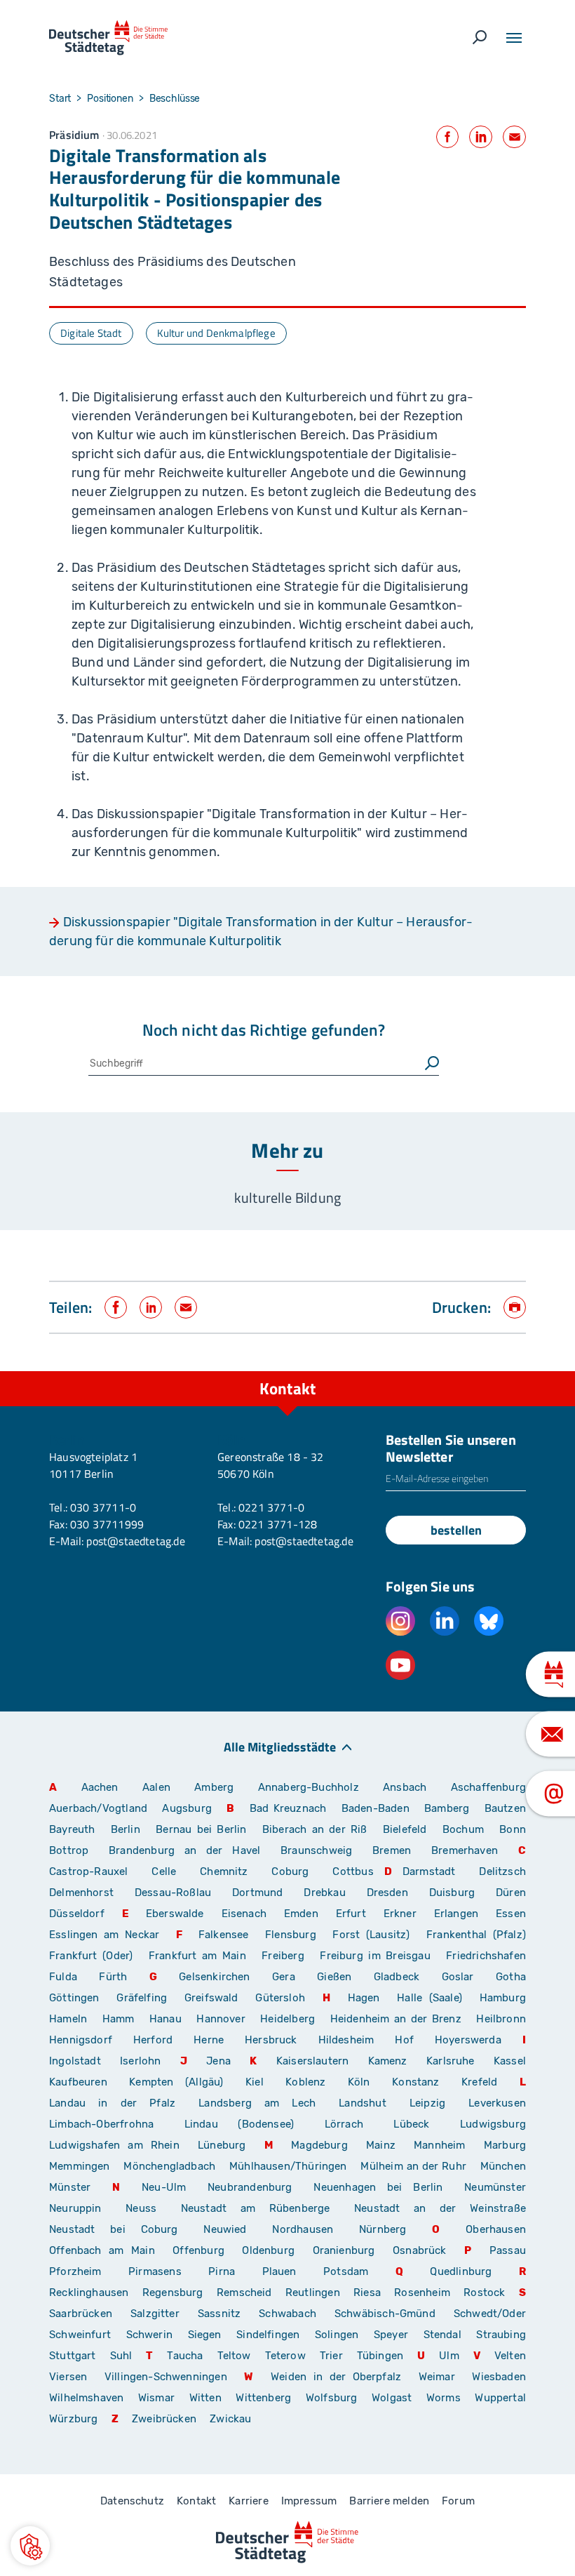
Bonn (513, 1829)
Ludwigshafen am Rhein (114, 2145)
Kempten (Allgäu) (176, 2082)
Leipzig (427, 2103)
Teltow (234, 2356)
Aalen (156, 1787)
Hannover (221, 2019)
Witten (205, 2398)
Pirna (222, 2271)
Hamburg (503, 1998)
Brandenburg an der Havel (184, 1850)
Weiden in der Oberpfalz (339, 2377)
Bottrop (69, 1850)
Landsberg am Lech (257, 2103)
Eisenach (244, 1914)
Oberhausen (496, 2229)
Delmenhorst (81, 1893)
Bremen (392, 1850)
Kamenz (388, 2061)
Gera (284, 1977)
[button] (30, 2546)
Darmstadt (429, 1871)
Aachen (100, 1787)
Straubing (501, 2335)
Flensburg (291, 1935)
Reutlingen (313, 2293)
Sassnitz (219, 2314)
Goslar (458, 1977)
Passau (508, 2250)
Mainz (381, 2145)
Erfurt (351, 1914)
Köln (359, 2082)
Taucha (185, 2356)
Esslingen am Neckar (104, 1935)
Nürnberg (383, 2229)
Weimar (437, 2377)
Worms (444, 2398)
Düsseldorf (77, 1914)
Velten (510, 2356)
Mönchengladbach (169, 2166)
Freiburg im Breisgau (375, 1956)
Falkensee (224, 1935)
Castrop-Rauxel (89, 1871)
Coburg (290, 1871)
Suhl (121, 2356)
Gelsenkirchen (214, 1977)
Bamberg (447, 1808)
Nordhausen (303, 2229)
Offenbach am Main (102, 2250)
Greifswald (211, 1998)
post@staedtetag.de (135, 1541)
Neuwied (225, 2229)
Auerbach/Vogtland (98, 1808)
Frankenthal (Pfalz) (476, 1935)
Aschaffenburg (488, 1787)
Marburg (505, 2145)
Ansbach (405, 1787)
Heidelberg (287, 2019)
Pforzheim (75, 2271)
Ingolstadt (75, 2061)
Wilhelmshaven (86, 2398)
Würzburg (73, 2419)
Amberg (214, 1787)
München (503, 2166)
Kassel (510, 2061)
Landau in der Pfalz (112, 2103)
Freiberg (283, 1956)
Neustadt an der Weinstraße (440, 2208)
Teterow (285, 2356)
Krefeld (479, 2082)
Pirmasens (155, 2271)
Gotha (511, 1977)
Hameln (68, 2019)
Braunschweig (316, 1850)
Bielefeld (405, 1829)
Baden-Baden (376, 1808)
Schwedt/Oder (490, 2314)
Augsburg (187, 1808)
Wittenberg (263, 2398)
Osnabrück (420, 2250)
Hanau (165, 2019)
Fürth (113, 1977)
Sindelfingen (268, 2335)
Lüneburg (222, 2145)
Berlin (126, 1829)
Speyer (391, 2335)
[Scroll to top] (533, 1371)
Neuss (141, 2208)
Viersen (68, 2377)
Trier (331, 2356)
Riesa (367, 2293)
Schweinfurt (80, 2335)
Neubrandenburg (250, 2187)
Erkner (400, 1914)
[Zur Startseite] (108, 38)
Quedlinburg (461, 2271)
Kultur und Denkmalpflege (216, 333)
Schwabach (291, 2314)
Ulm (449, 2356)
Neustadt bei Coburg (114, 2229)
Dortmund (257, 1893)
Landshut (362, 2103)
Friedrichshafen (486, 1956)
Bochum (463, 1829)
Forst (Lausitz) (371, 1935)
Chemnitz (224, 1871)
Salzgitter (155, 2314)
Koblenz (305, 2082)
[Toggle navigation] (514, 38)
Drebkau (330, 1893)
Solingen (337, 2335)
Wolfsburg (332, 2398)
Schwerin (149, 2335)
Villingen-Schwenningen (166, 2377)
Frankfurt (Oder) (91, 1956)
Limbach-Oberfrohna (101, 2124)
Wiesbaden (499, 2377)
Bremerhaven (465, 1850)
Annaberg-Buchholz (309, 1787)
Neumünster (495, 2187)
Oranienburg (344, 2250)
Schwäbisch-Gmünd (385, 2314)
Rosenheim (422, 2293)
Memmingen (80, 2166)
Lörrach (344, 2124)
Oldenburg (268, 2250)
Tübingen (380, 2356)
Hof (404, 2040)
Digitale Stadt (91, 333)
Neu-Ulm (164, 2187)
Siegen (205, 2335)
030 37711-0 (103, 1507)
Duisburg (452, 1893)
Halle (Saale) (429, 1998)
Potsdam (346, 2271)
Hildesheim (346, 2040)
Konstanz (415, 2082)
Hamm (119, 2019)
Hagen (364, 1998)
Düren (511, 1893)
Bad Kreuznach (288, 1808)
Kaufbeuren (78, 2082)
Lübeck (421, 2124)
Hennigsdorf (81, 2040)
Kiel (255, 2082)
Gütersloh (280, 1998)
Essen (511, 1914)
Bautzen (505, 1808)
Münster (70, 2187)
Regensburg (173, 2293)
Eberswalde (175, 1914)
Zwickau (230, 2419)
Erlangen (456, 1914)
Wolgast (392, 2398)
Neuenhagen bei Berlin (378, 2187)
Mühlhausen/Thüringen (288, 2166)
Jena (218, 2061)
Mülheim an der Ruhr (413, 2166)
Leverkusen (497, 2103)
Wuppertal (500, 2398)
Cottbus (353, 1871)
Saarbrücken (81, 2314)
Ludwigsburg (493, 2124)
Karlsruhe (451, 2061)
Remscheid (244, 2293)
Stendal (442, 2335)
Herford (153, 2040)
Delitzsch (502, 1871)
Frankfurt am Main (197, 1956)
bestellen (456, 1530)
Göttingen (77, 1998)
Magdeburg (319, 2145)
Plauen (279, 2271)
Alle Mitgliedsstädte (280, 1746)
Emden (301, 1914)
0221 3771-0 (271, 1507)
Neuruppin (75, 2208)
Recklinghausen (89, 2293)
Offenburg (198, 2250)
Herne (209, 2040)
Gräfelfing (145, 1998)
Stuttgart (73, 2356)
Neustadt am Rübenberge (256, 2208)
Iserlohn (140, 2061)
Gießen (334, 1977)
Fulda (63, 1977)
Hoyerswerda (468, 2040)
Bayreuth (72, 1829)
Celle (164, 1871)
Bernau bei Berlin (204, 1829)
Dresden (387, 1893)
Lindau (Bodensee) (239, 2124)
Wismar (156, 2398)
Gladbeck (397, 1977)
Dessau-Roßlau (173, 1893)
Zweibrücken (164, 2419)
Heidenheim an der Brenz (396, 2019)
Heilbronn (501, 2019)
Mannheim (439, 2145)
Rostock (484, 2293)
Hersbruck (271, 2040)
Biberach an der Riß (315, 1829)
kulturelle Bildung (287, 1197)
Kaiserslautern (313, 2061)
